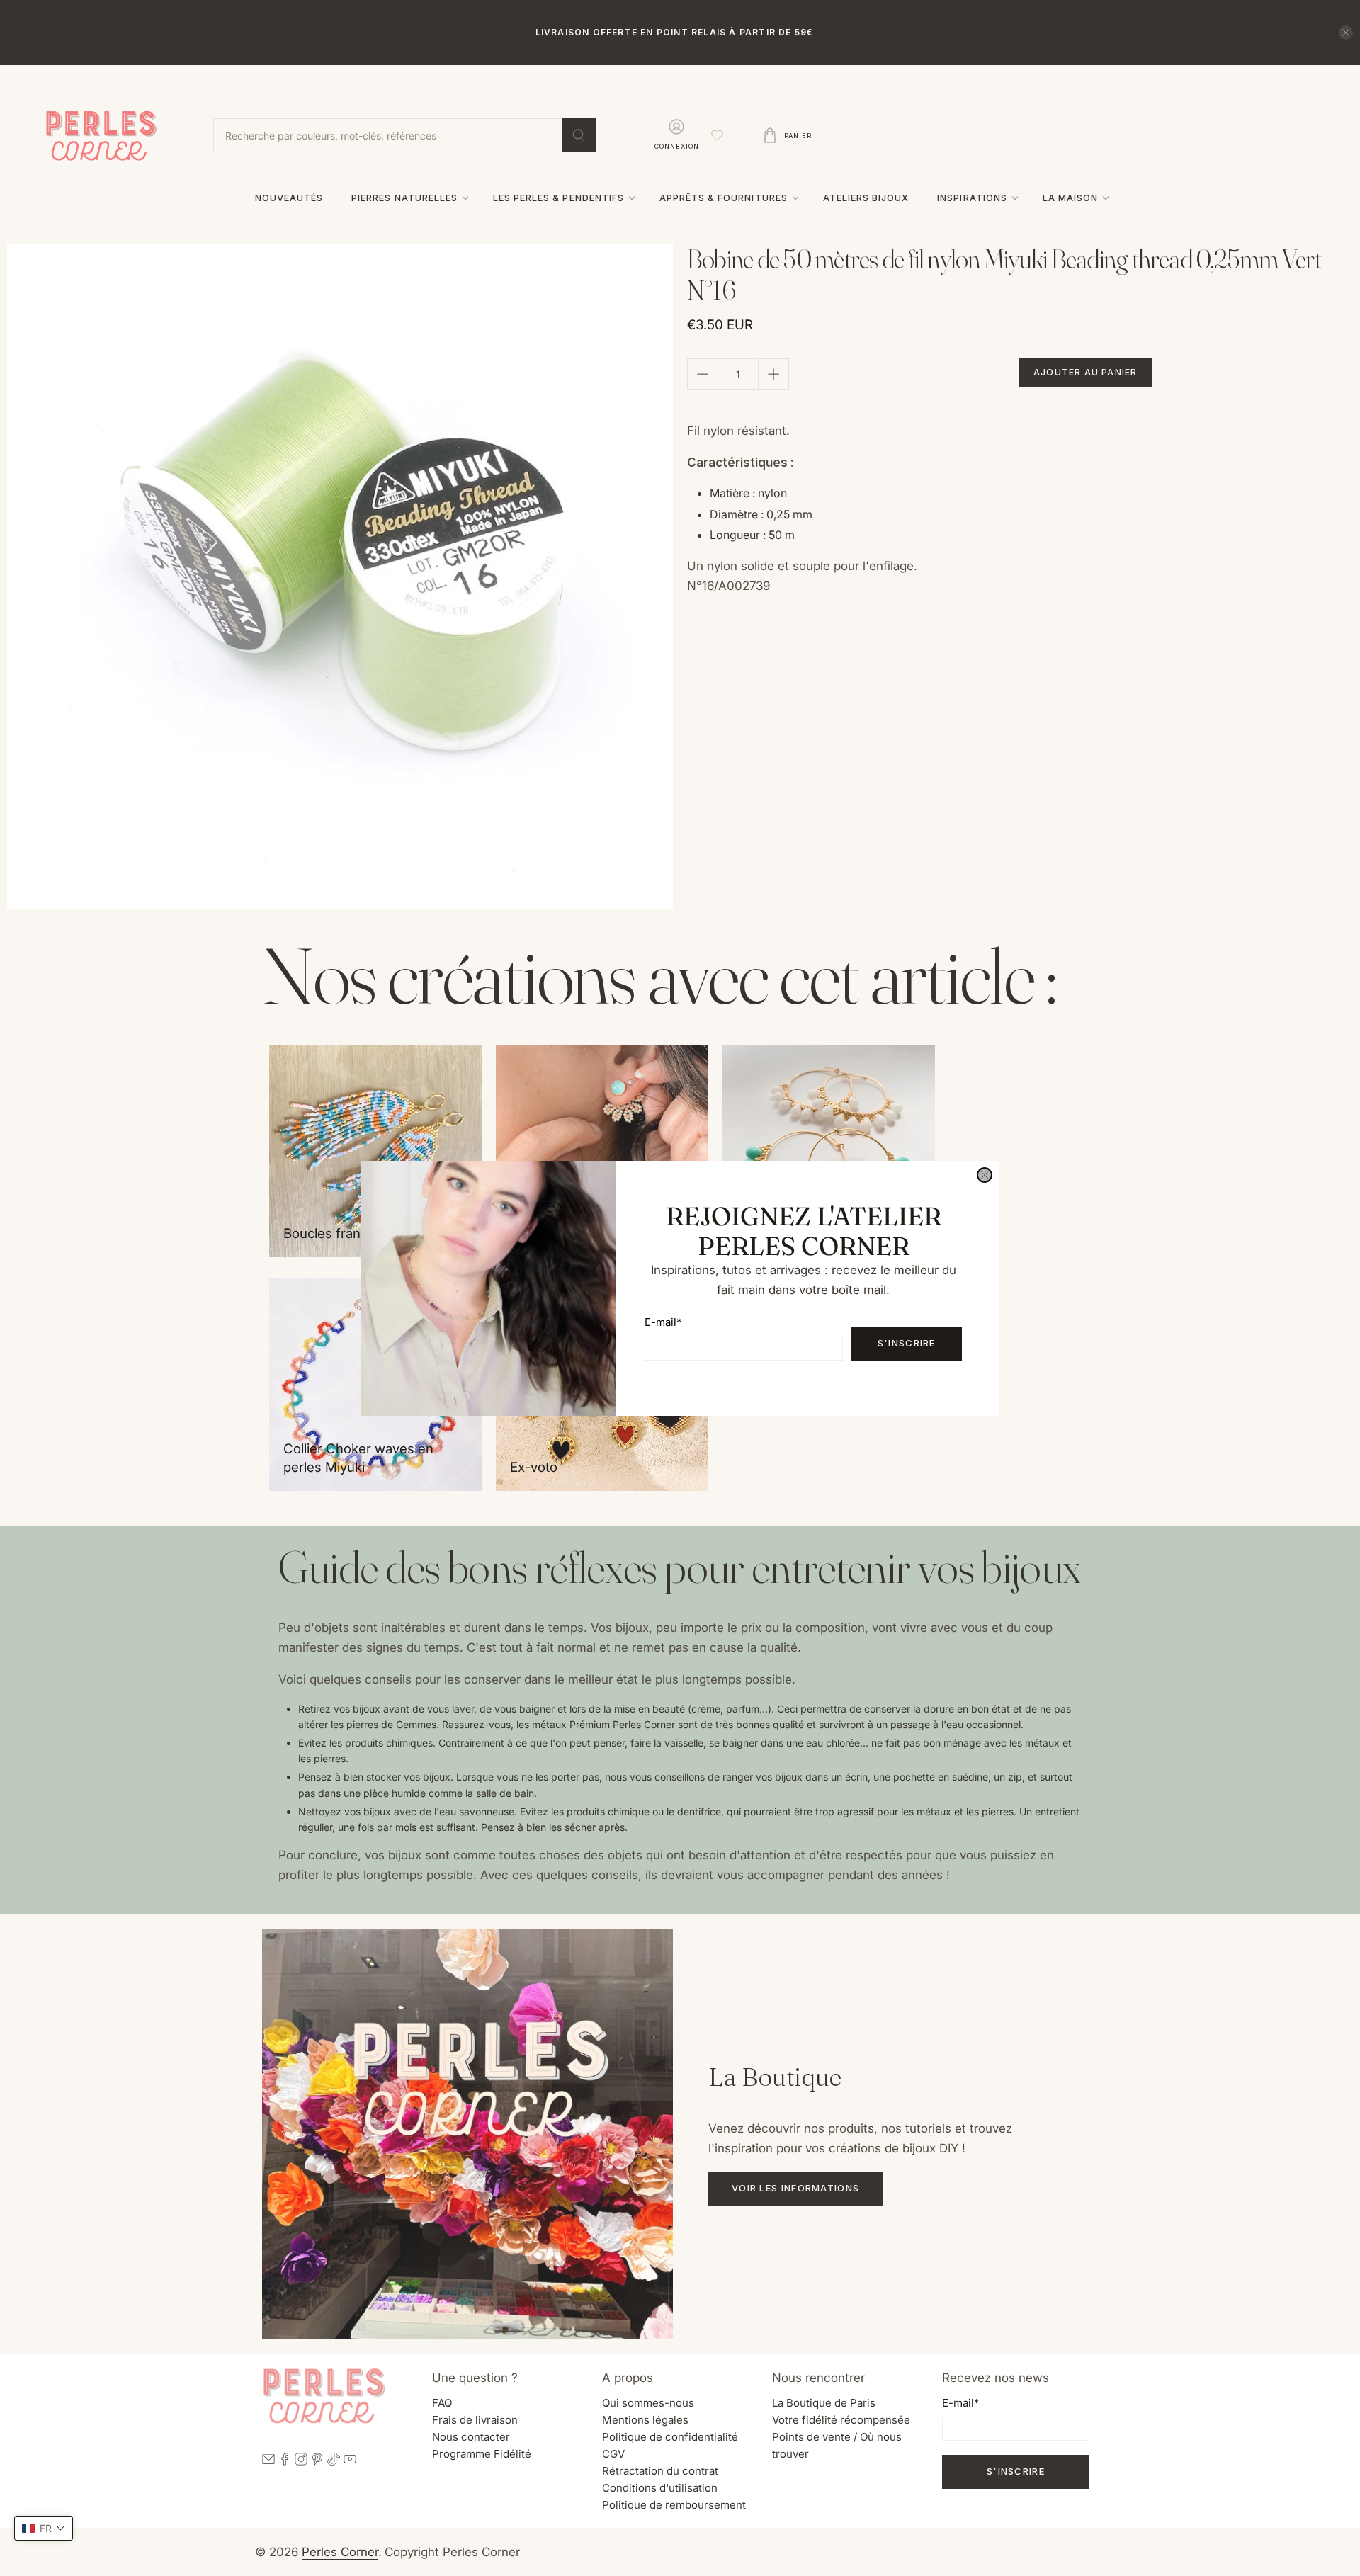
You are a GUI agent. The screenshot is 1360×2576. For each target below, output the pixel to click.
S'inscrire (907, 1343)
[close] (985, 1175)
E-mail (663, 1322)
